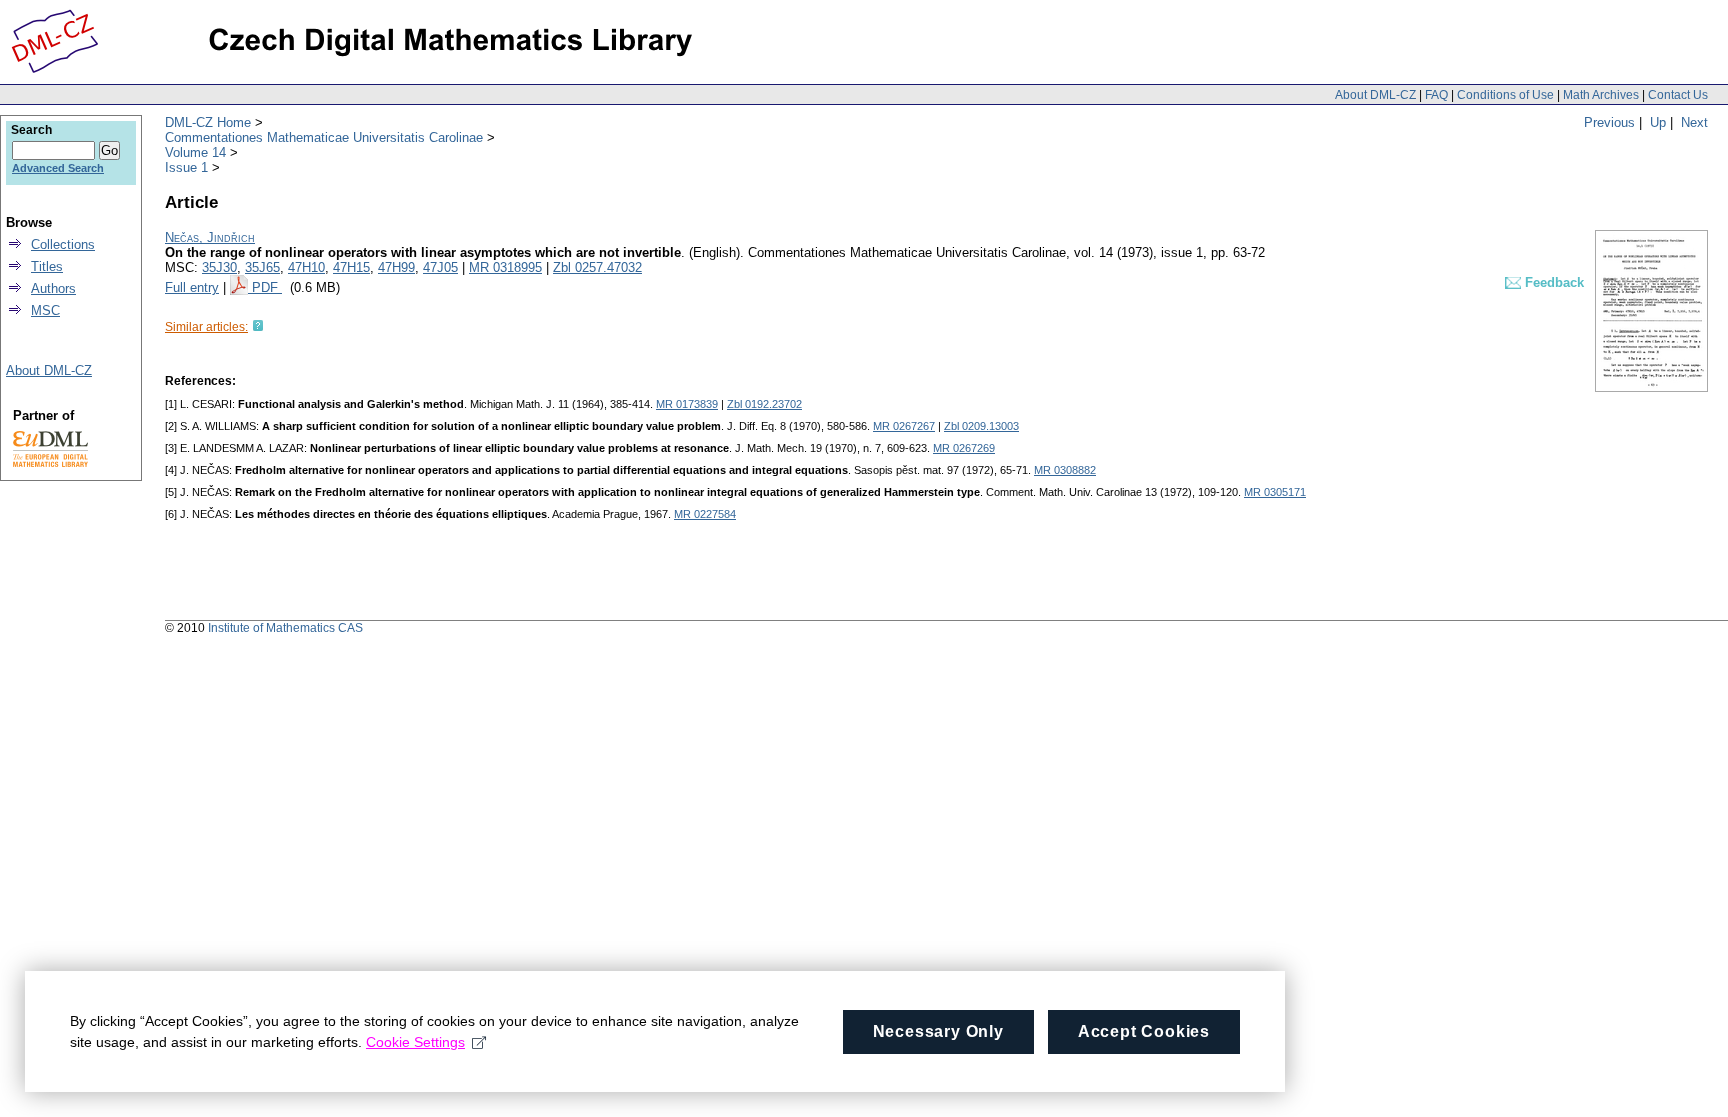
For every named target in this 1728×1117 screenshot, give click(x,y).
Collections (63, 244)
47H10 (306, 267)
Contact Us (1678, 95)
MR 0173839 (687, 404)
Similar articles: (206, 327)
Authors (53, 288)
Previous (1609, 122)
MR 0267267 (904, 426)
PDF (267, 287)
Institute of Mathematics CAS (285, 628)
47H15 (351, 267)
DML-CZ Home (208, 122)
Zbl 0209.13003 (981, 426)
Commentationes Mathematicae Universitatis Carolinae (324, 137)
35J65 (262, 267)
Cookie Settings (415, 1042)
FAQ (1436, 95)
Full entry (192, 287)
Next (1694, 122)
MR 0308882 (1065, 470)
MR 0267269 (964, 448)
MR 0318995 (505, 267)
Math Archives (1601, 95)
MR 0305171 (1275, 492)
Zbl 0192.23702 (764, 404)
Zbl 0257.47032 (597, 267)
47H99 (396, 267)
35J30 (219, 267)
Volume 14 (195, 152)
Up (1658, 122)
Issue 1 (186, 167)
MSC (45, 310)
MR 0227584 (705, 514)
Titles (47, 266)
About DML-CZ (1375, 95)
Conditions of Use (1505, 95)
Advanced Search (58, 168)
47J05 (440, 267)
